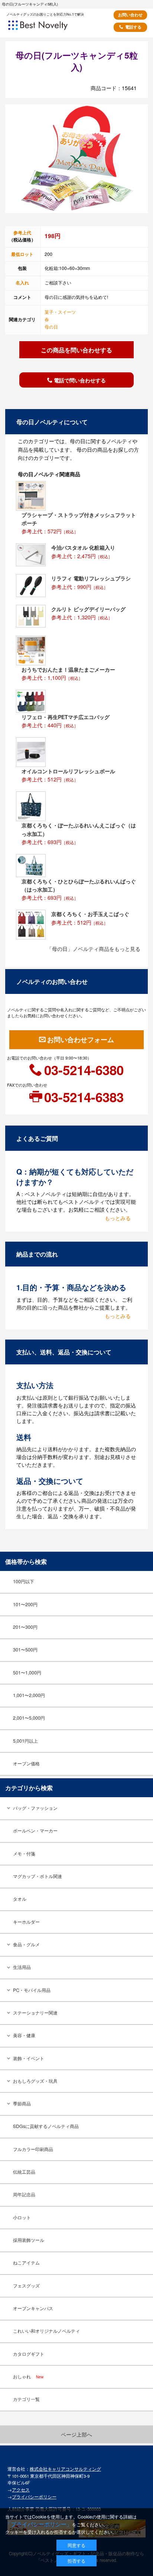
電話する (133, 27)
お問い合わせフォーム (81, 1040)
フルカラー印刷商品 (33, 2149)
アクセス (21, 2490)
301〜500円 (25, 1650)
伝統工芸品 (24, 2172)
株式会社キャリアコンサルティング (65, 2469)
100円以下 (24, 1581)
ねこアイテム (26, 2263)
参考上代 (22, 233)
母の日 (51, 327)
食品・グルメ (26, 1944)
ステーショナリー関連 (35, 2013)
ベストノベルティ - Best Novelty (48, 28)
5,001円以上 (25, 1741)
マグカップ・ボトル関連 (38, 1876)
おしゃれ (28, 2376)
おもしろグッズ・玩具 (35, 2081)
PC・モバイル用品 (32, 1990)
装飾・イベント (29, 2058)
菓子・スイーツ (60, 312)
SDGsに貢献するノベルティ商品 (46, 2126)
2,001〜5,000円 (29, 1718)
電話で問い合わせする (80, 380)
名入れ (22, 283)
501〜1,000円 (27, 1673)
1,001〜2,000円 (29, 1695)
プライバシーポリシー (34, 2497)
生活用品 (22, 1967)
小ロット (22, 2217)
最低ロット (22, 254)
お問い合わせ (130, 15)
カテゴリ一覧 (26, 2399)
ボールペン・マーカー (35, 1831)
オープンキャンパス (33, 2308)
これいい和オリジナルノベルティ (46, 2331)
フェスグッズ (26, 2286)
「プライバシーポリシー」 (39, 2524)
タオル (20, 1899)
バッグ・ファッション (35, 1808)
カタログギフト (29, 2354)
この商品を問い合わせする (76, 350)
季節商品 (22, 2104)
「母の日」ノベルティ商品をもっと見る (94, 949)
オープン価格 (26, 1763)
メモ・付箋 (24, 1854)
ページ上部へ (76, 2434)
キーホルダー (26, 1922)
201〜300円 (25, 1627)
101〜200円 (25, 1604)
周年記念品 (24, 2194)
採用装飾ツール (29, 2240)
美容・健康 (24, 2035)
